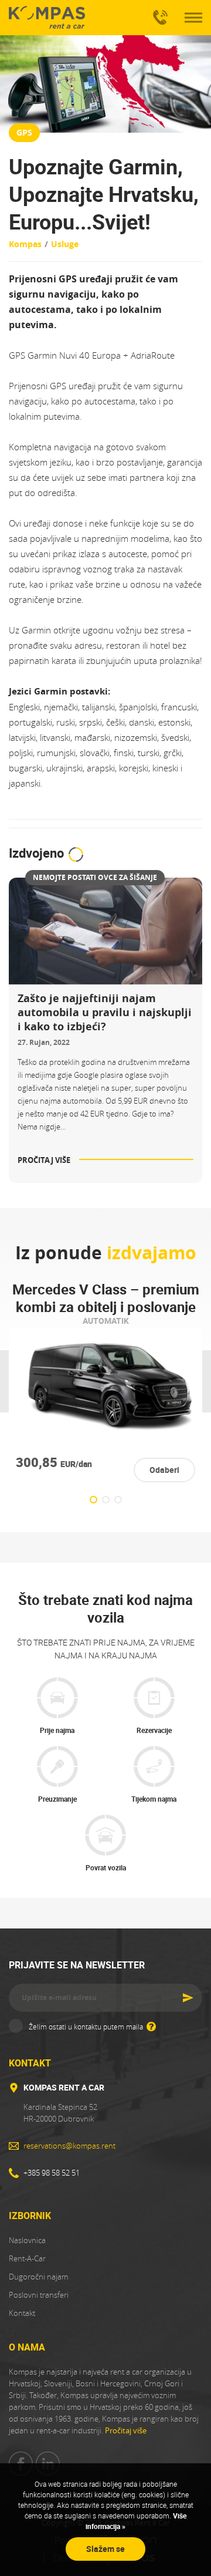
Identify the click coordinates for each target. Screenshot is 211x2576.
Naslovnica (27, 2240)
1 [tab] (93, 1500)
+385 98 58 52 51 (158, 18)
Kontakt (22, 2313)
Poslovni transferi (39, 2295)
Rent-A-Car (27, 2258)
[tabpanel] (105, 1381)
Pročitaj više (126, 2430)
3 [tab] (118, 1500)
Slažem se (105, 2549)
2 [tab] (106, 1500)
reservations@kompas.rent (69, 2146)
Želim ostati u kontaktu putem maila (87, 2027)
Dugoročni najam (38, 2277)
